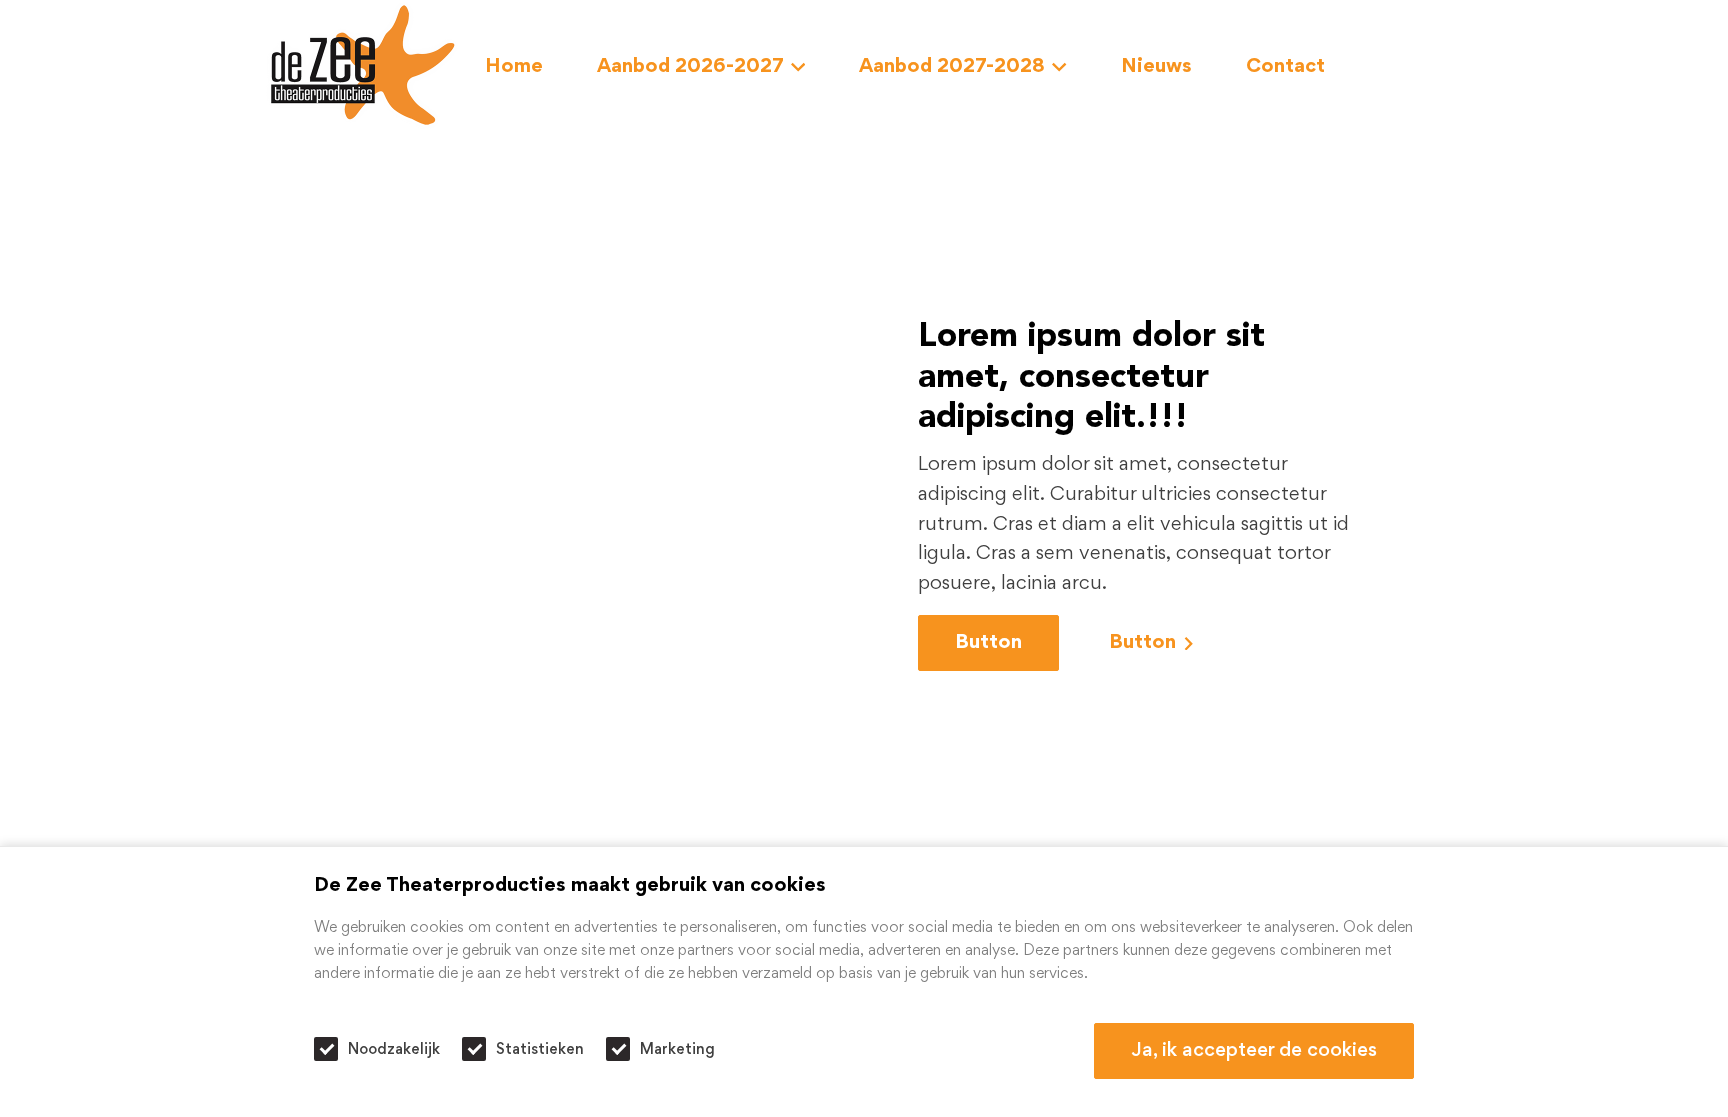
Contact (1285, 67)
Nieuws (1156, 67)
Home (514, 67)
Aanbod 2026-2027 (690, 67)
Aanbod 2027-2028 (952, 67)
